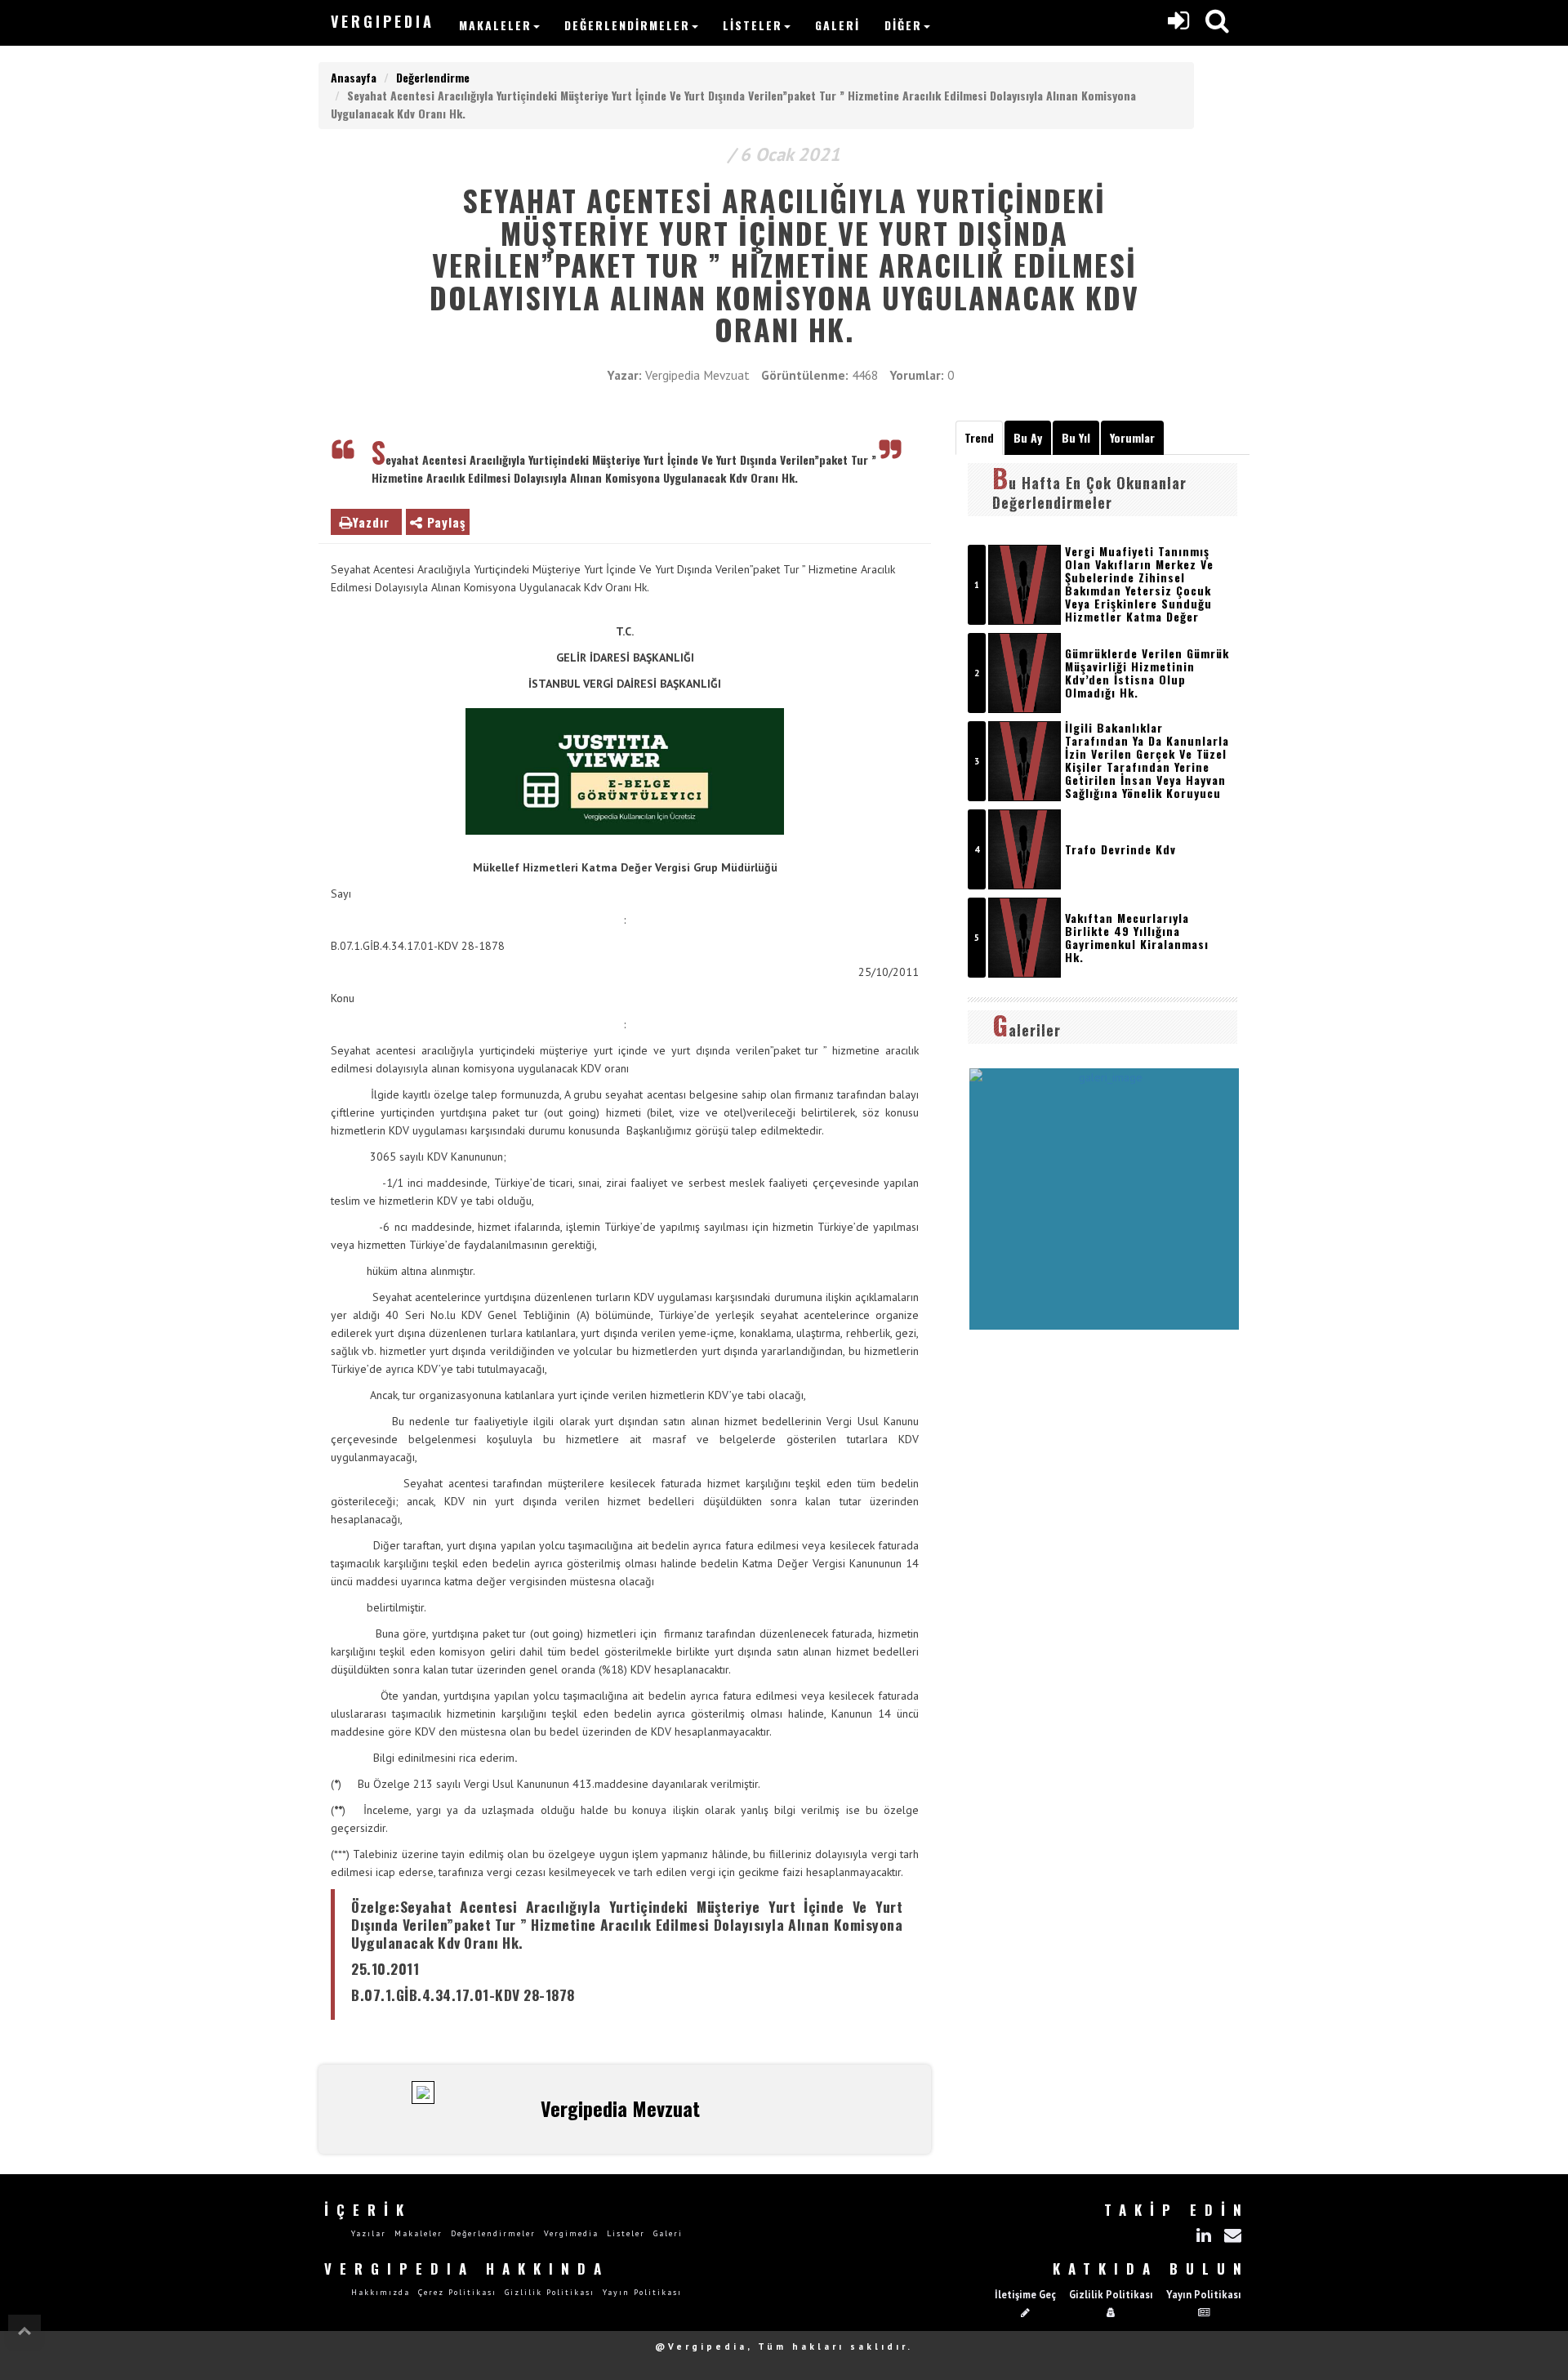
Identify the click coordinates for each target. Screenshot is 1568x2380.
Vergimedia (571, 2233)
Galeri (837, 25)
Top (24, 2331)
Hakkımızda (381, 2292)
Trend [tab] (979, 437)
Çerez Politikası (457, 2292)
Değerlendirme (433, 77)
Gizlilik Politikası (550, 2292)
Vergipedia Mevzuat (697, 375)
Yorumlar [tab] (1132, 437)
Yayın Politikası (642, 2292)
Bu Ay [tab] (1028, 437)
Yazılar (369, 2233)
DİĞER (903, 25)
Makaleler (495, 25)
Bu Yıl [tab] (1076, 437)
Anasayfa (354, 77)
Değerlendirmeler (627, 25)
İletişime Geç (1025, 2294)
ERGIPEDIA (383, 21)
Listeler (753, 25)
